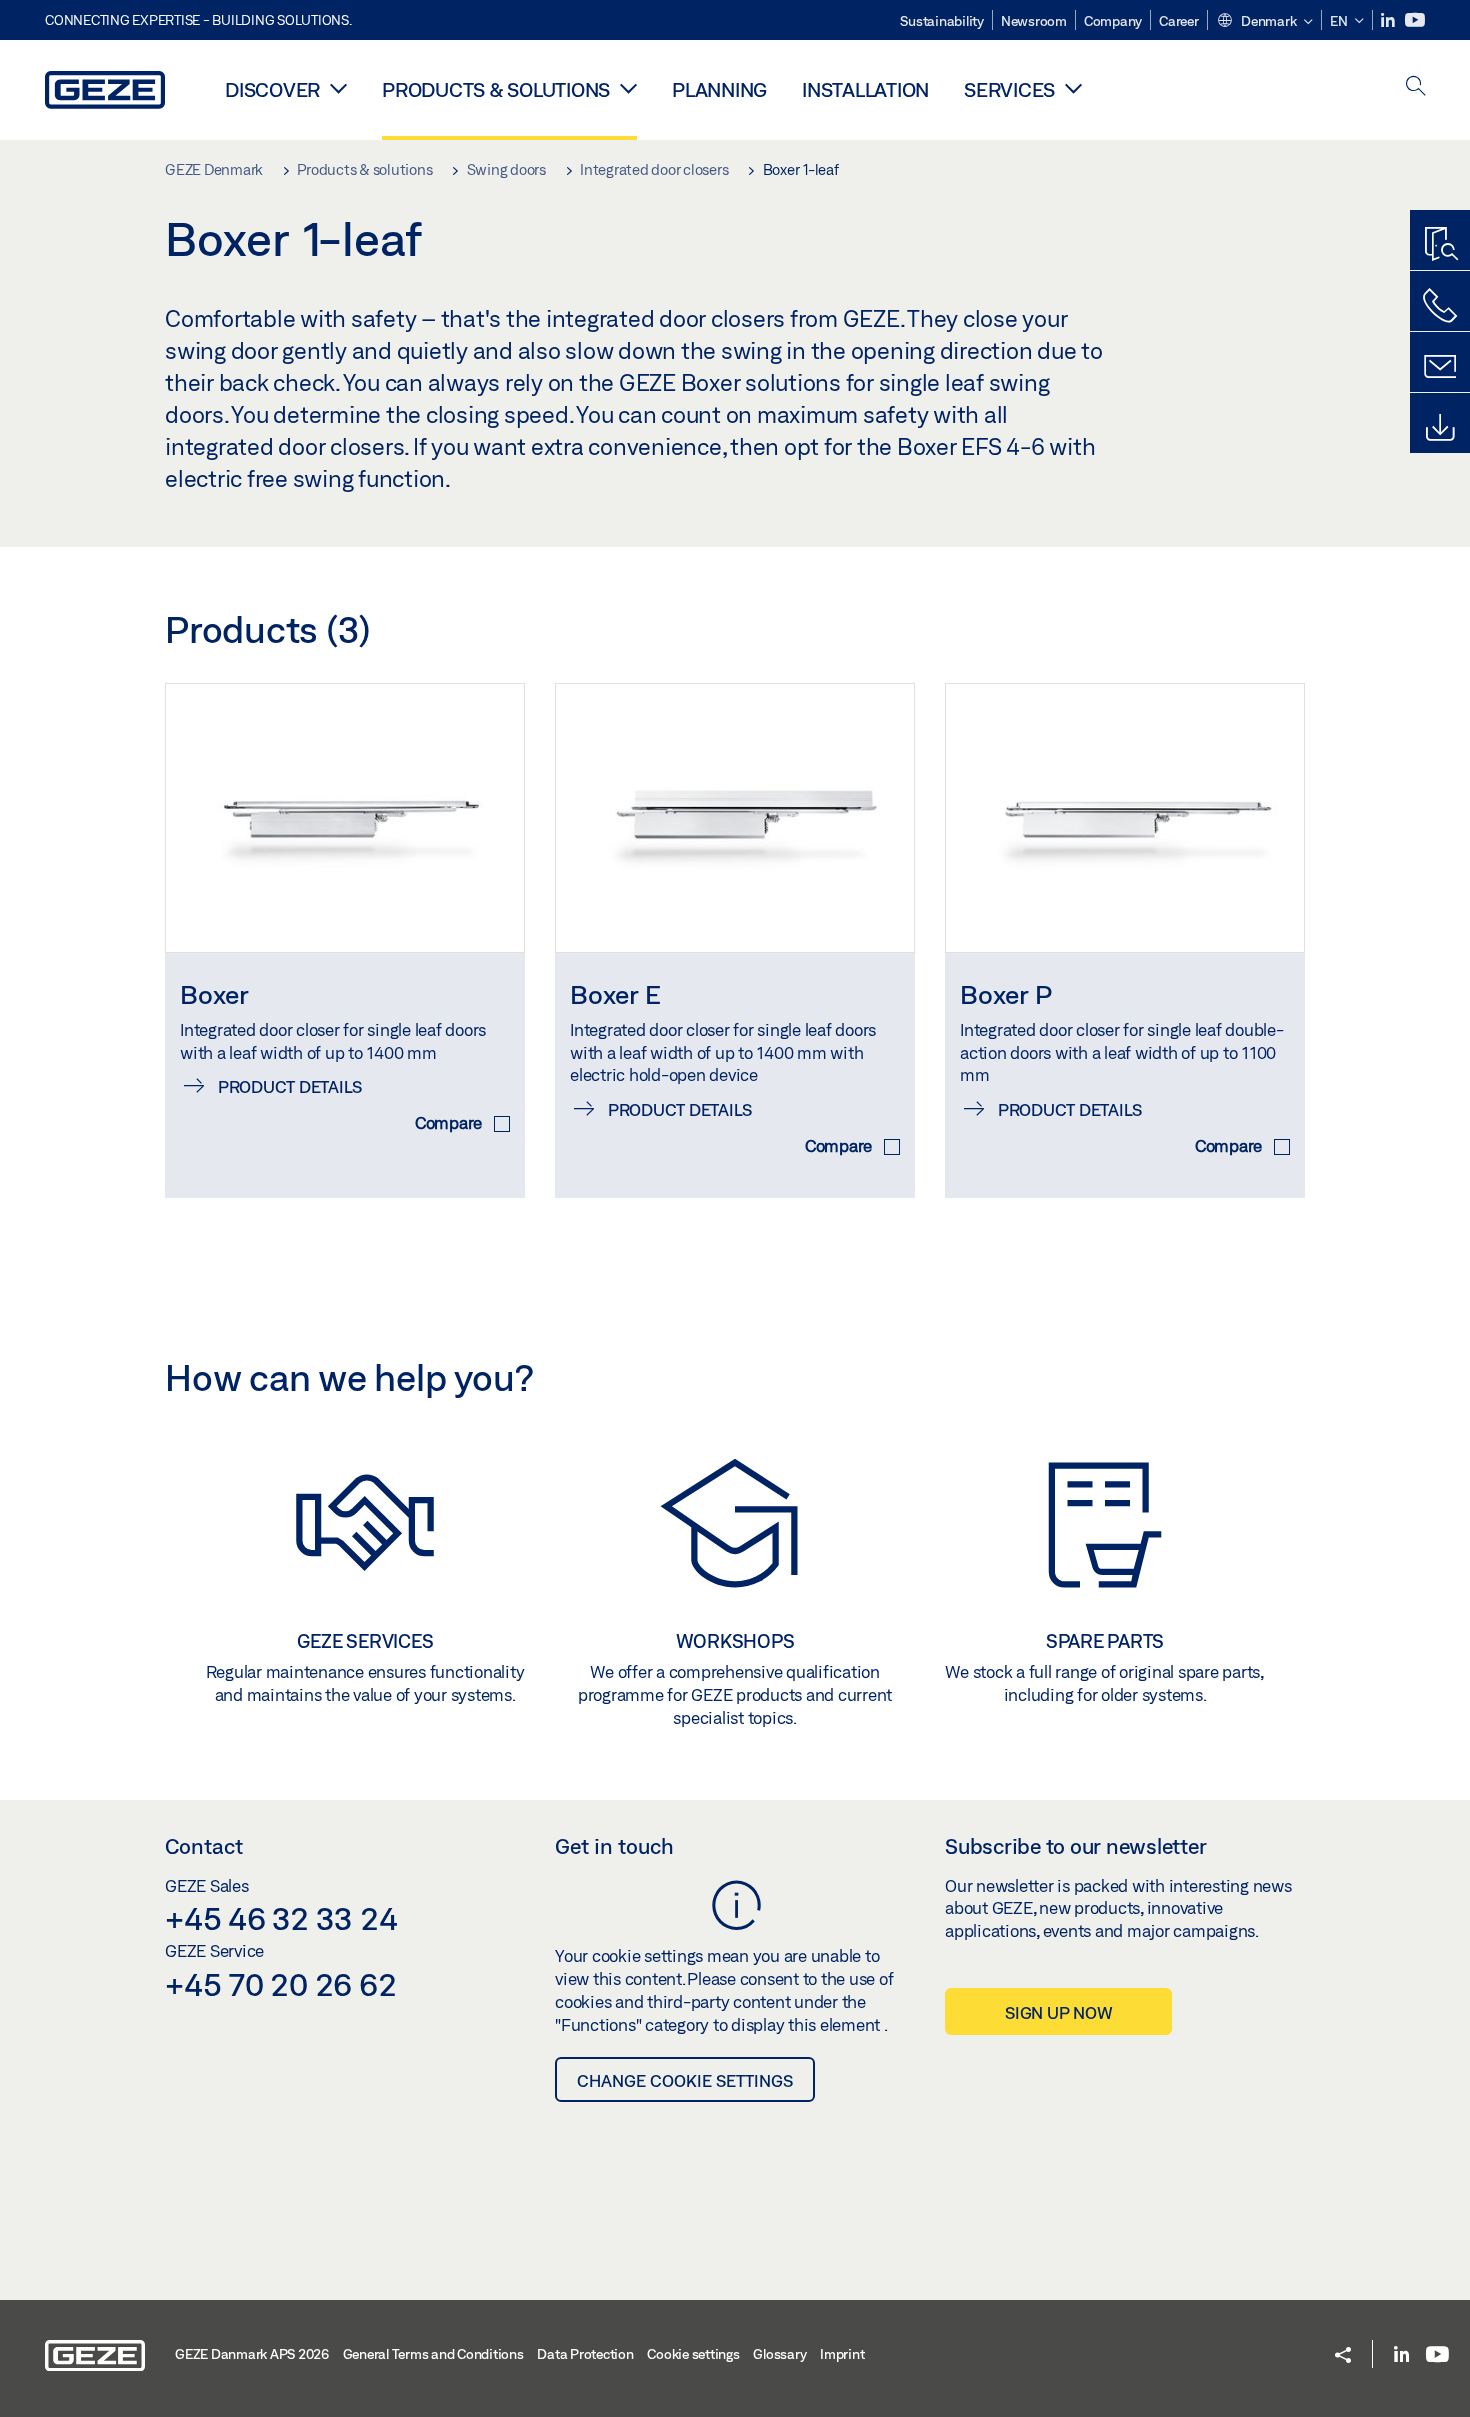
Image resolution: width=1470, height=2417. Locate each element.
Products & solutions (496, 89)
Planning (719, 89)
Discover (272, 89)
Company (1113, 21)
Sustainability (942, 21)
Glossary (779, 2354)
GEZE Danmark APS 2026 (252, 2354)
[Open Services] (1073, 88)
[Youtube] (1415, 20)
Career (1179, 21)
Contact (204, 1846)
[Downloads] (1440, 428)
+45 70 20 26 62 (280, 1984)
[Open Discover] (338, 88)
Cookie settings (693, 2354)
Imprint (842, 2354)
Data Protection (585, 2354)
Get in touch (614, 1846)
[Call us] (1440, 306)
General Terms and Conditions (433, 2354)
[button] (1264, 22)
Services (1009, 89)
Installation (865, 89)
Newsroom (1034, 21)
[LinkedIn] (1389, 20)
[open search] (1416, 87)
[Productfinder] (1440, 245)
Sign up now (1058, 2012)
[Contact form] (1440, 367)
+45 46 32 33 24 (281, 1918)
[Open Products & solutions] (628, 88)
